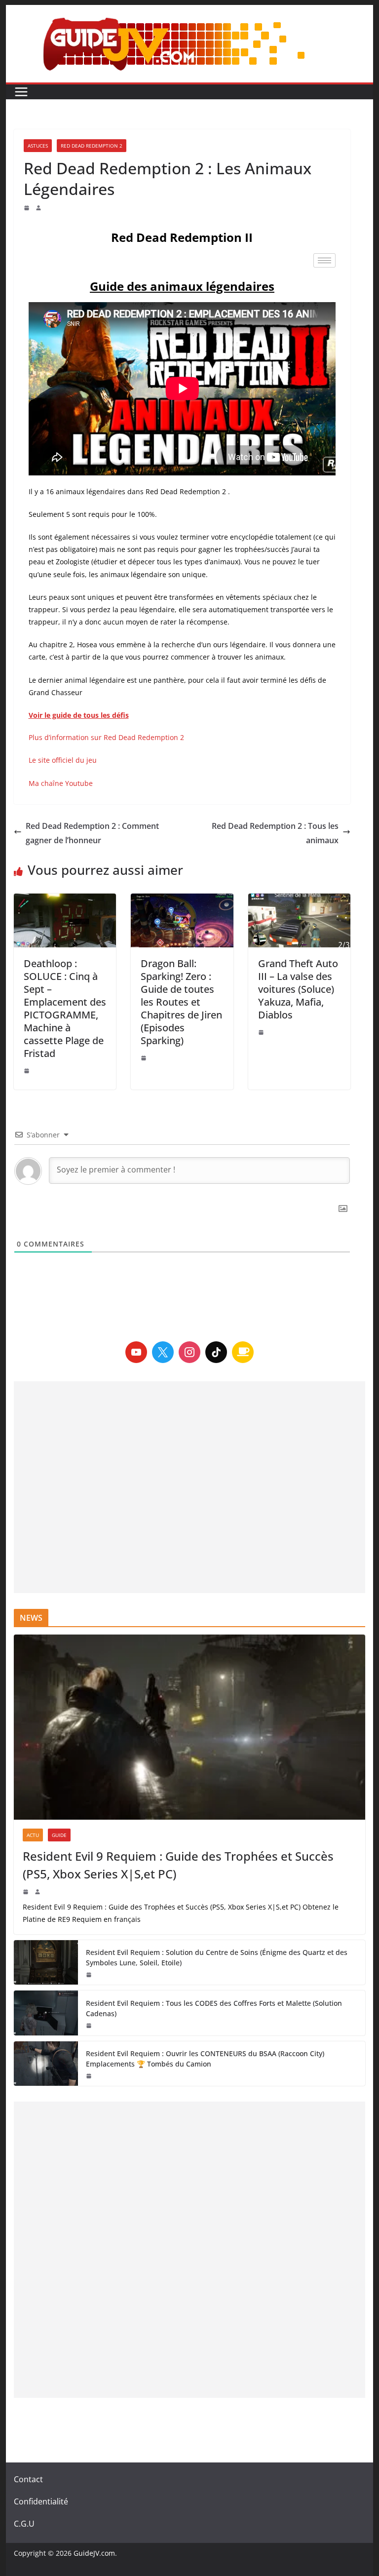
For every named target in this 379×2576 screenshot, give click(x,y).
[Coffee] (243, 1352)
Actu (33, 1835)
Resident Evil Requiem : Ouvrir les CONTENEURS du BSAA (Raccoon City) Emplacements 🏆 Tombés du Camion (205, 2059)
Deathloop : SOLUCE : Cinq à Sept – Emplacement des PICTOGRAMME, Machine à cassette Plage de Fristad (65, 1008)
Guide (59, 1835)
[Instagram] (189, 1352)
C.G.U (24, 2524)
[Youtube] (136, 1352)
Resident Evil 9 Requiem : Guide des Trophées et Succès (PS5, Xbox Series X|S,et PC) (178, 1865)
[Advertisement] (190, 1487)
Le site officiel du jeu (63, 760)
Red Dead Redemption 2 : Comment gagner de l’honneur (92, 833)
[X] (163, 1352)
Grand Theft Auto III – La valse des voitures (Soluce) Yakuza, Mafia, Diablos (298, 989)
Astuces (38, 146)
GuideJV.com (94, 2553)
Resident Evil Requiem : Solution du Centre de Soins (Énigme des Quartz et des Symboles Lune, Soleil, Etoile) (217, 1957)
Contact (28, 2479)
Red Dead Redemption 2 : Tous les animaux (275, 833)
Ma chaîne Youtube (61, 783)
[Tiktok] (216, 1352)
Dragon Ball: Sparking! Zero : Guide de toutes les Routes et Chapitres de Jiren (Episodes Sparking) (181, 1002)
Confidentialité (41, 2501)
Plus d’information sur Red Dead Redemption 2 (106, 737)
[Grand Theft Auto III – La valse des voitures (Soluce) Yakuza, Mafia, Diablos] (300, 920)
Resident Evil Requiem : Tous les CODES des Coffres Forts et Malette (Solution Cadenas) (214, 2008)
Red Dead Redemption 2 (92, 146)
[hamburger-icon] (324, 260)
